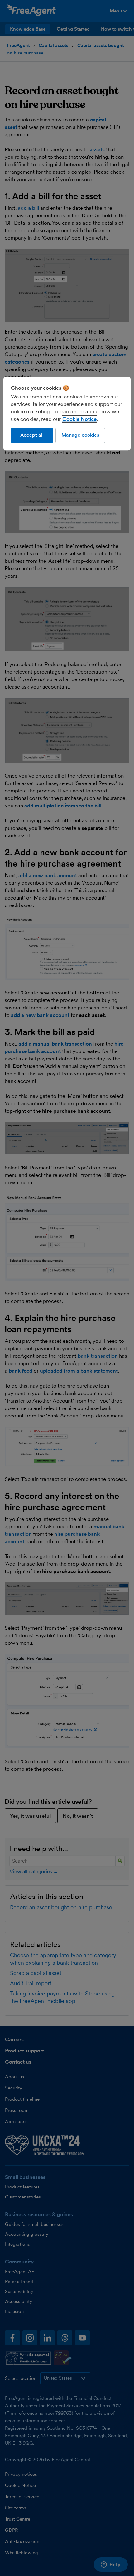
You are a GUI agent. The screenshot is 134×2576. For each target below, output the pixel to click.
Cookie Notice (79, 419)
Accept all (32, 435)
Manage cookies (80, 435)
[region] (67, 414)
